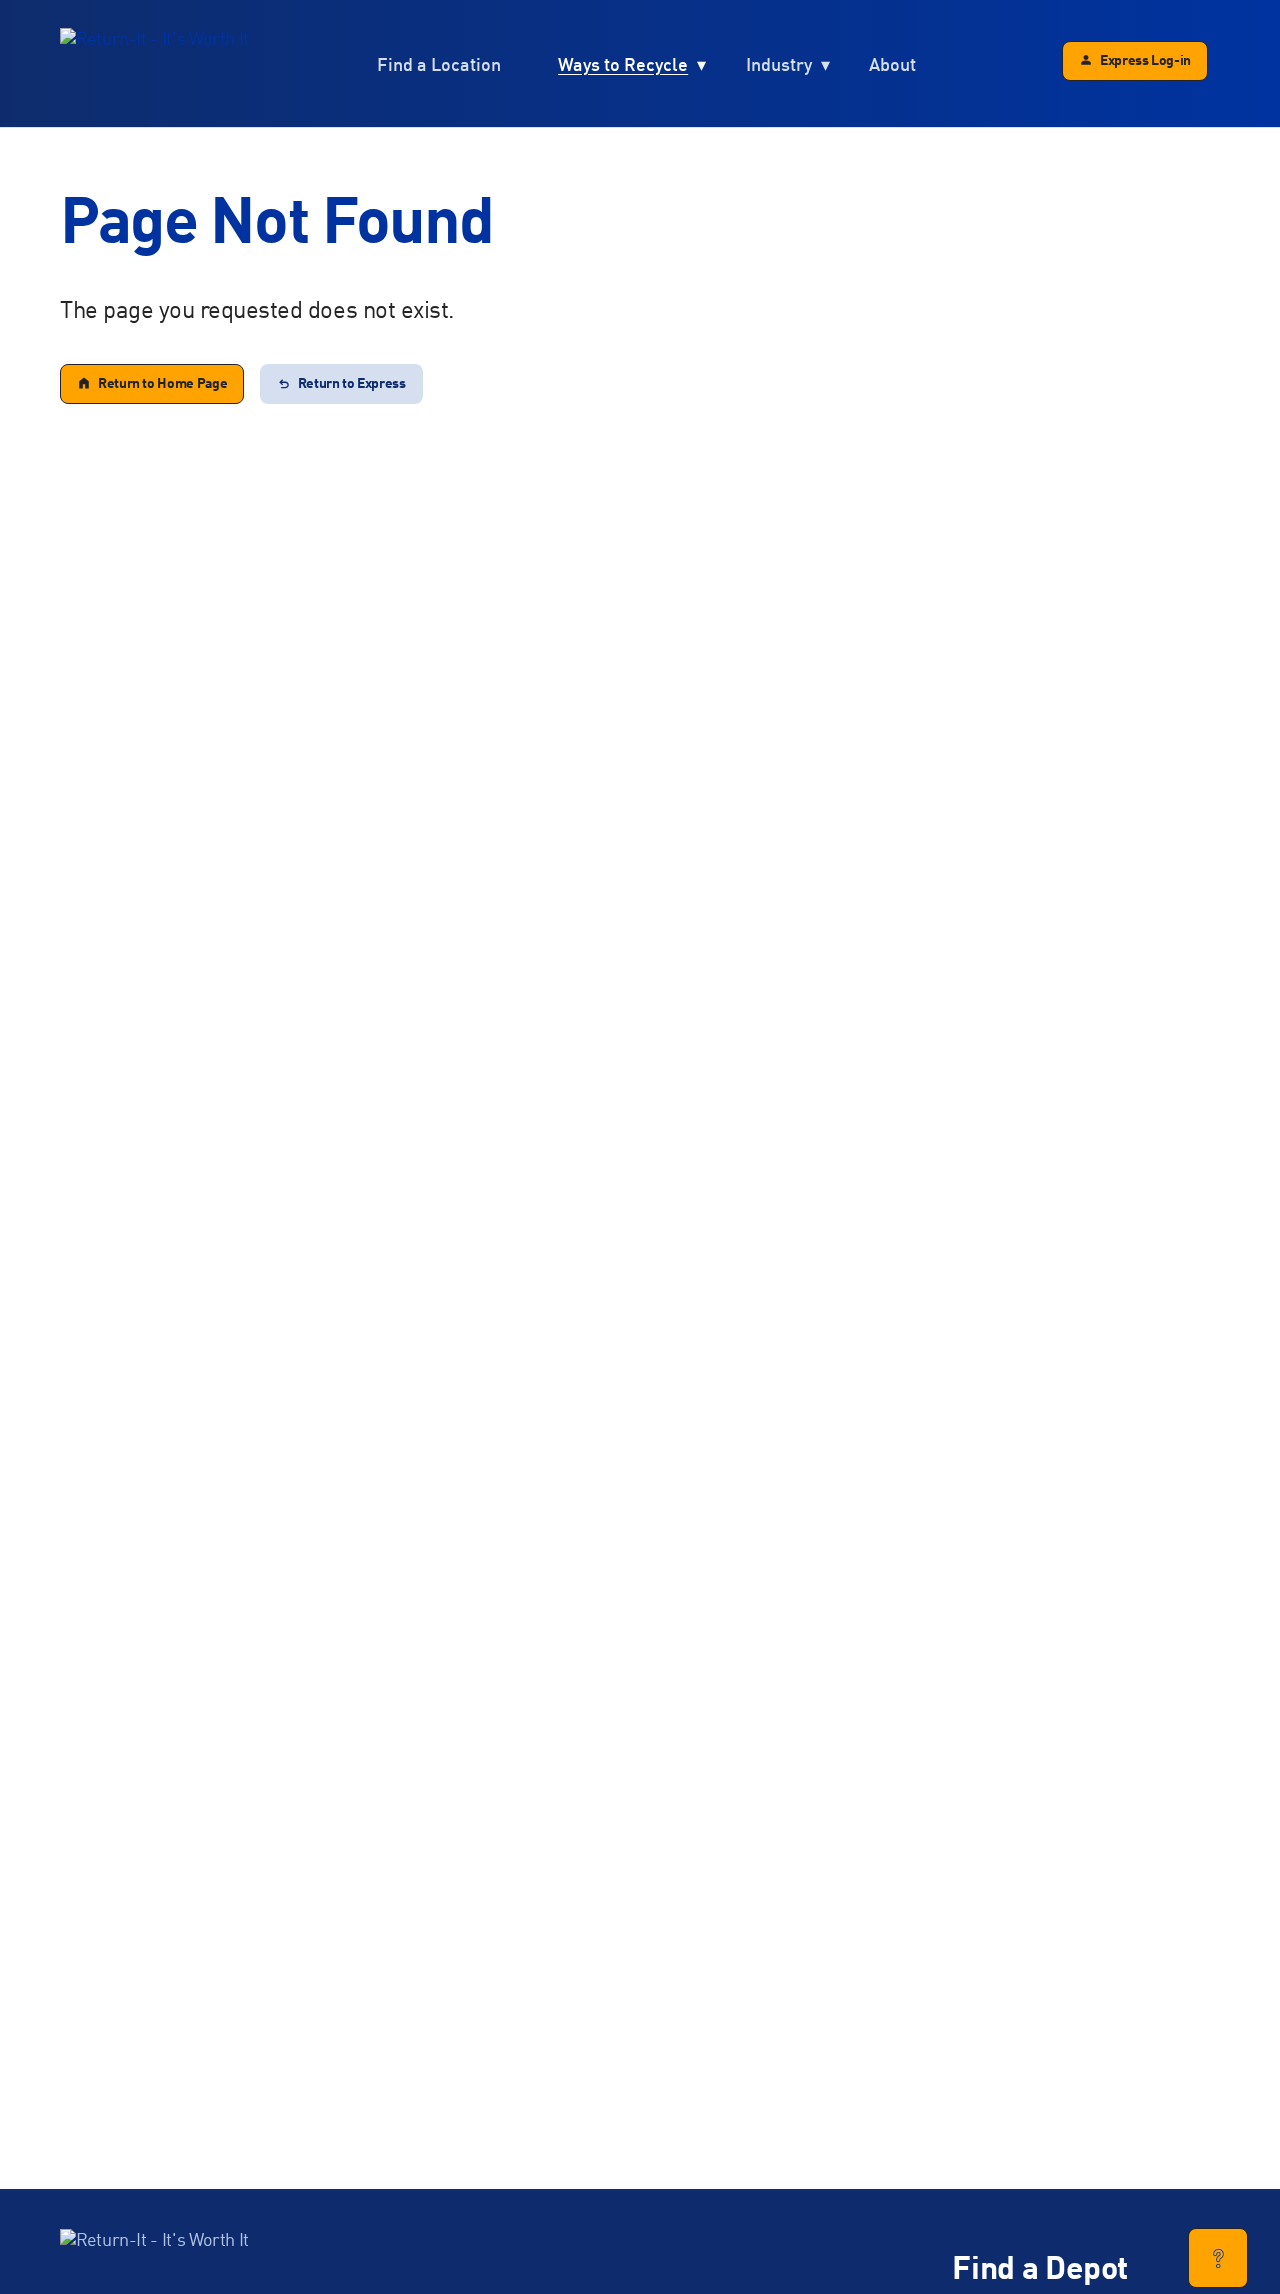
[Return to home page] (154, 64)
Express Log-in (1145, 61)
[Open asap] (1218, 2258)
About (892, 65)
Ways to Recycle (623, 65)
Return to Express (352, 384)
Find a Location (439, 65)
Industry (779, 65)
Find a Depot (1040, 2271)
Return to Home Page (162, 384)
